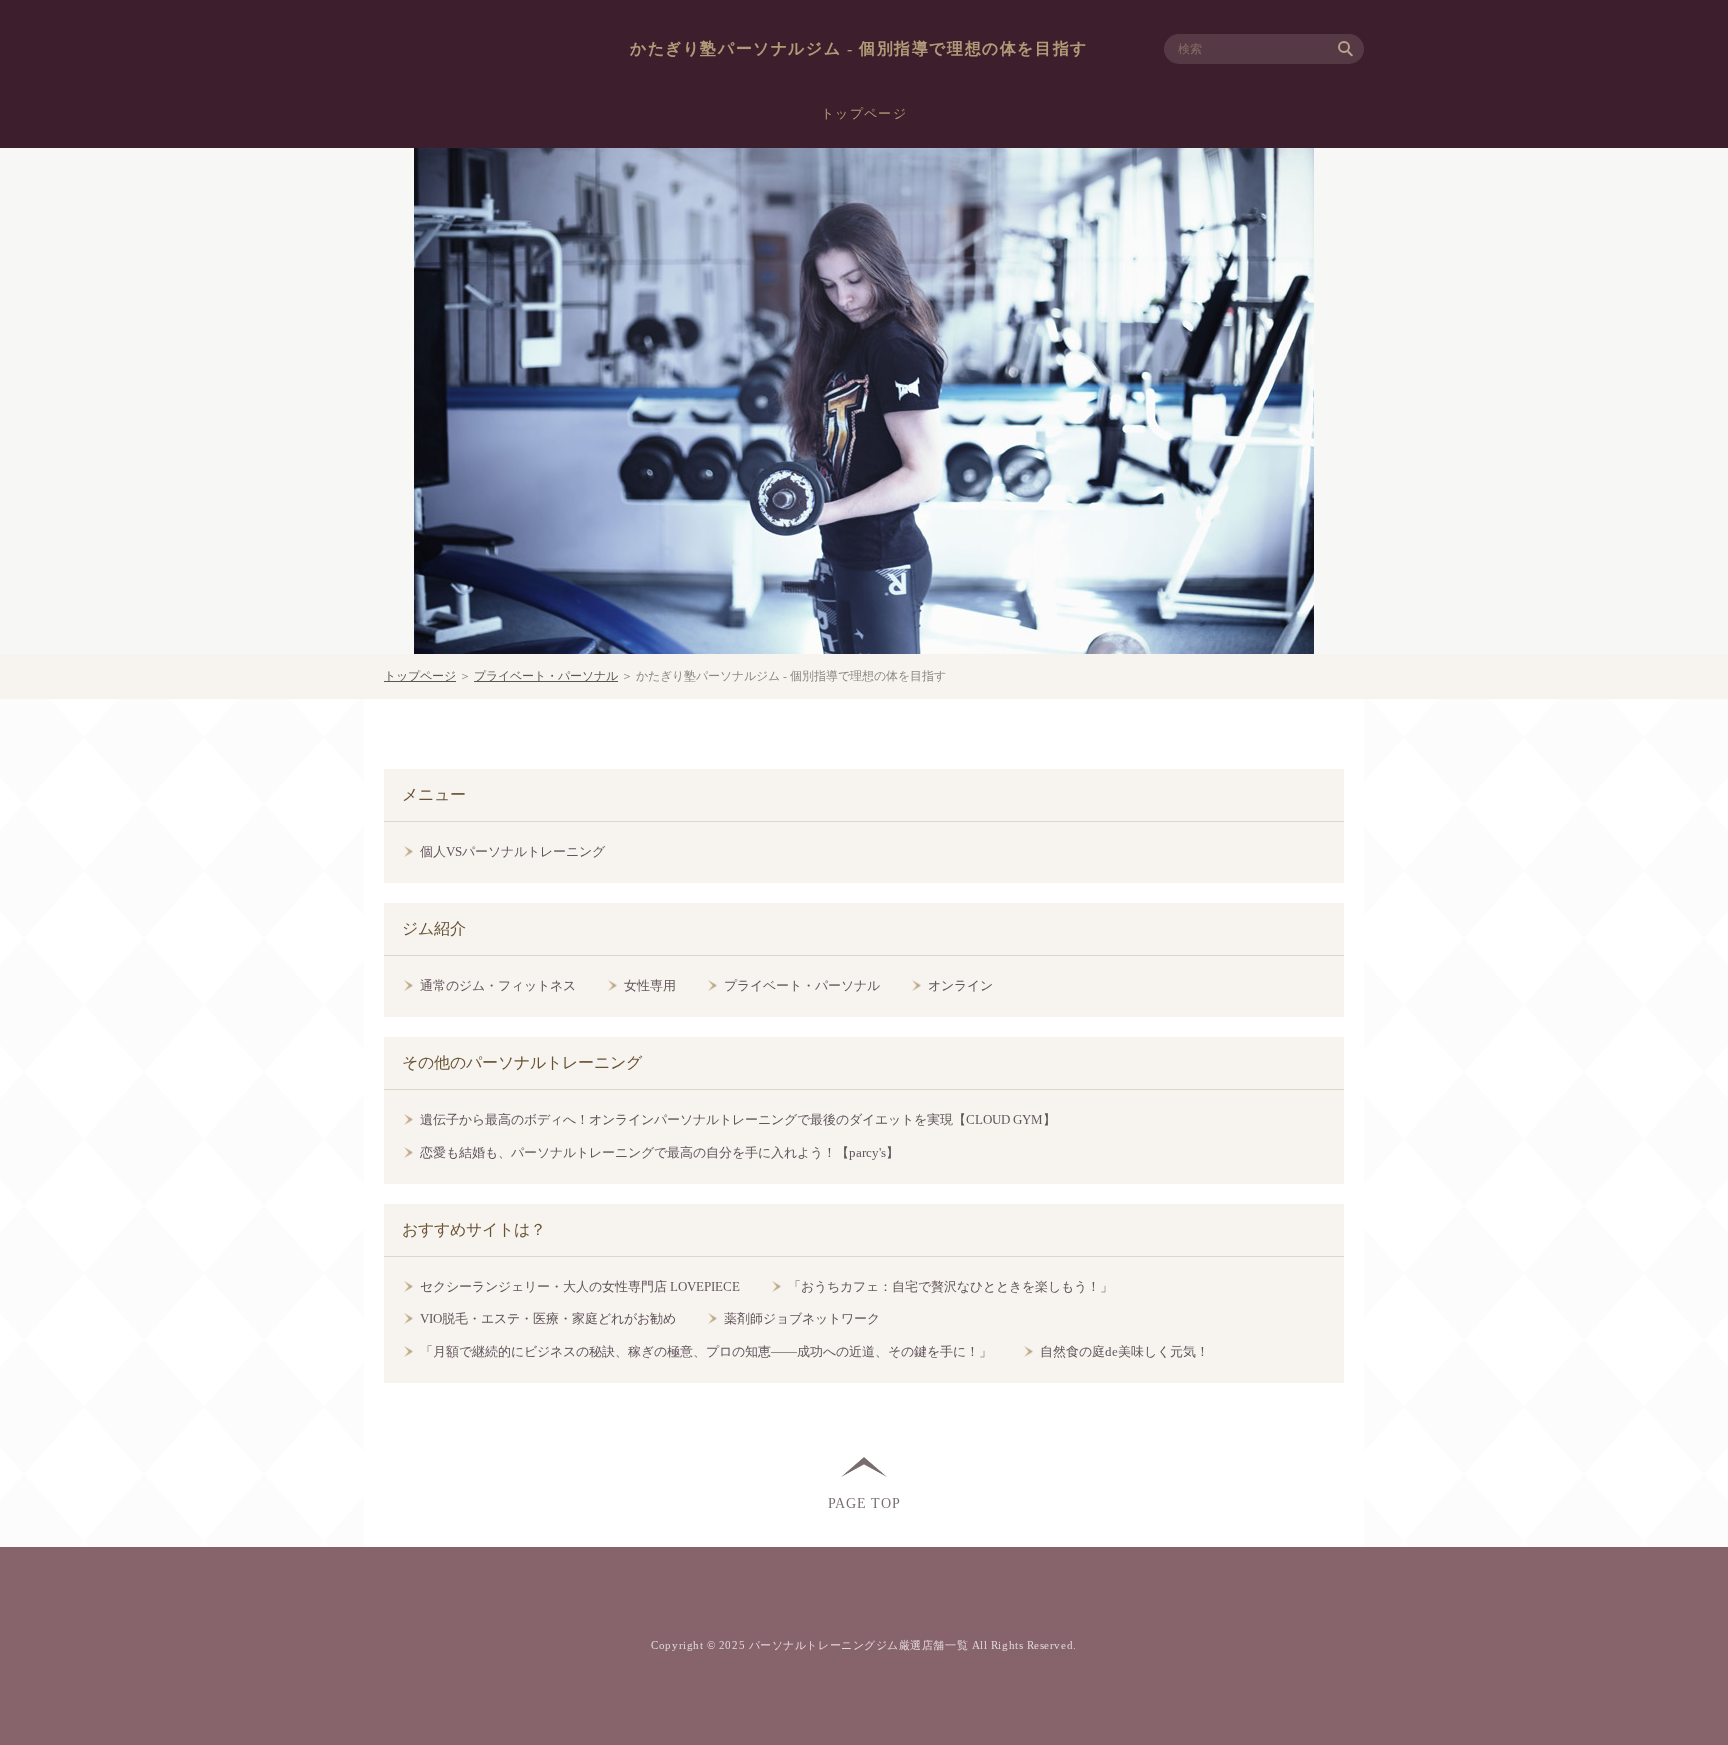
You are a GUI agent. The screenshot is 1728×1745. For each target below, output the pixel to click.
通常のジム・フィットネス (498, 985)
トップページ (864, 113)
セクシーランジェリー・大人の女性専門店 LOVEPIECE (580, 1286)
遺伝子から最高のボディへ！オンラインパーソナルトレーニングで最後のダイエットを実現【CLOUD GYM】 (738, 1119)
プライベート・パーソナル (546, 676)
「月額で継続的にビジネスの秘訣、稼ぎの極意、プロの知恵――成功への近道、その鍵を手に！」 (706, 1351)
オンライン (960, 985)
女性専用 (650, 985)
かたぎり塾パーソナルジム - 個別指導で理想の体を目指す (859, 48)
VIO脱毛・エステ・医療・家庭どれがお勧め (548, 1318)
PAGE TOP (864, 1502)
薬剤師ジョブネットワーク (802, 1318)
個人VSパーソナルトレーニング (512, 851)
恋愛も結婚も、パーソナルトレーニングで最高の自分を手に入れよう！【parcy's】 (659, 1152)
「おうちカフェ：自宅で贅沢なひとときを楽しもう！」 (950, 1286)
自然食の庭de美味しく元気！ (1124, 1351)
